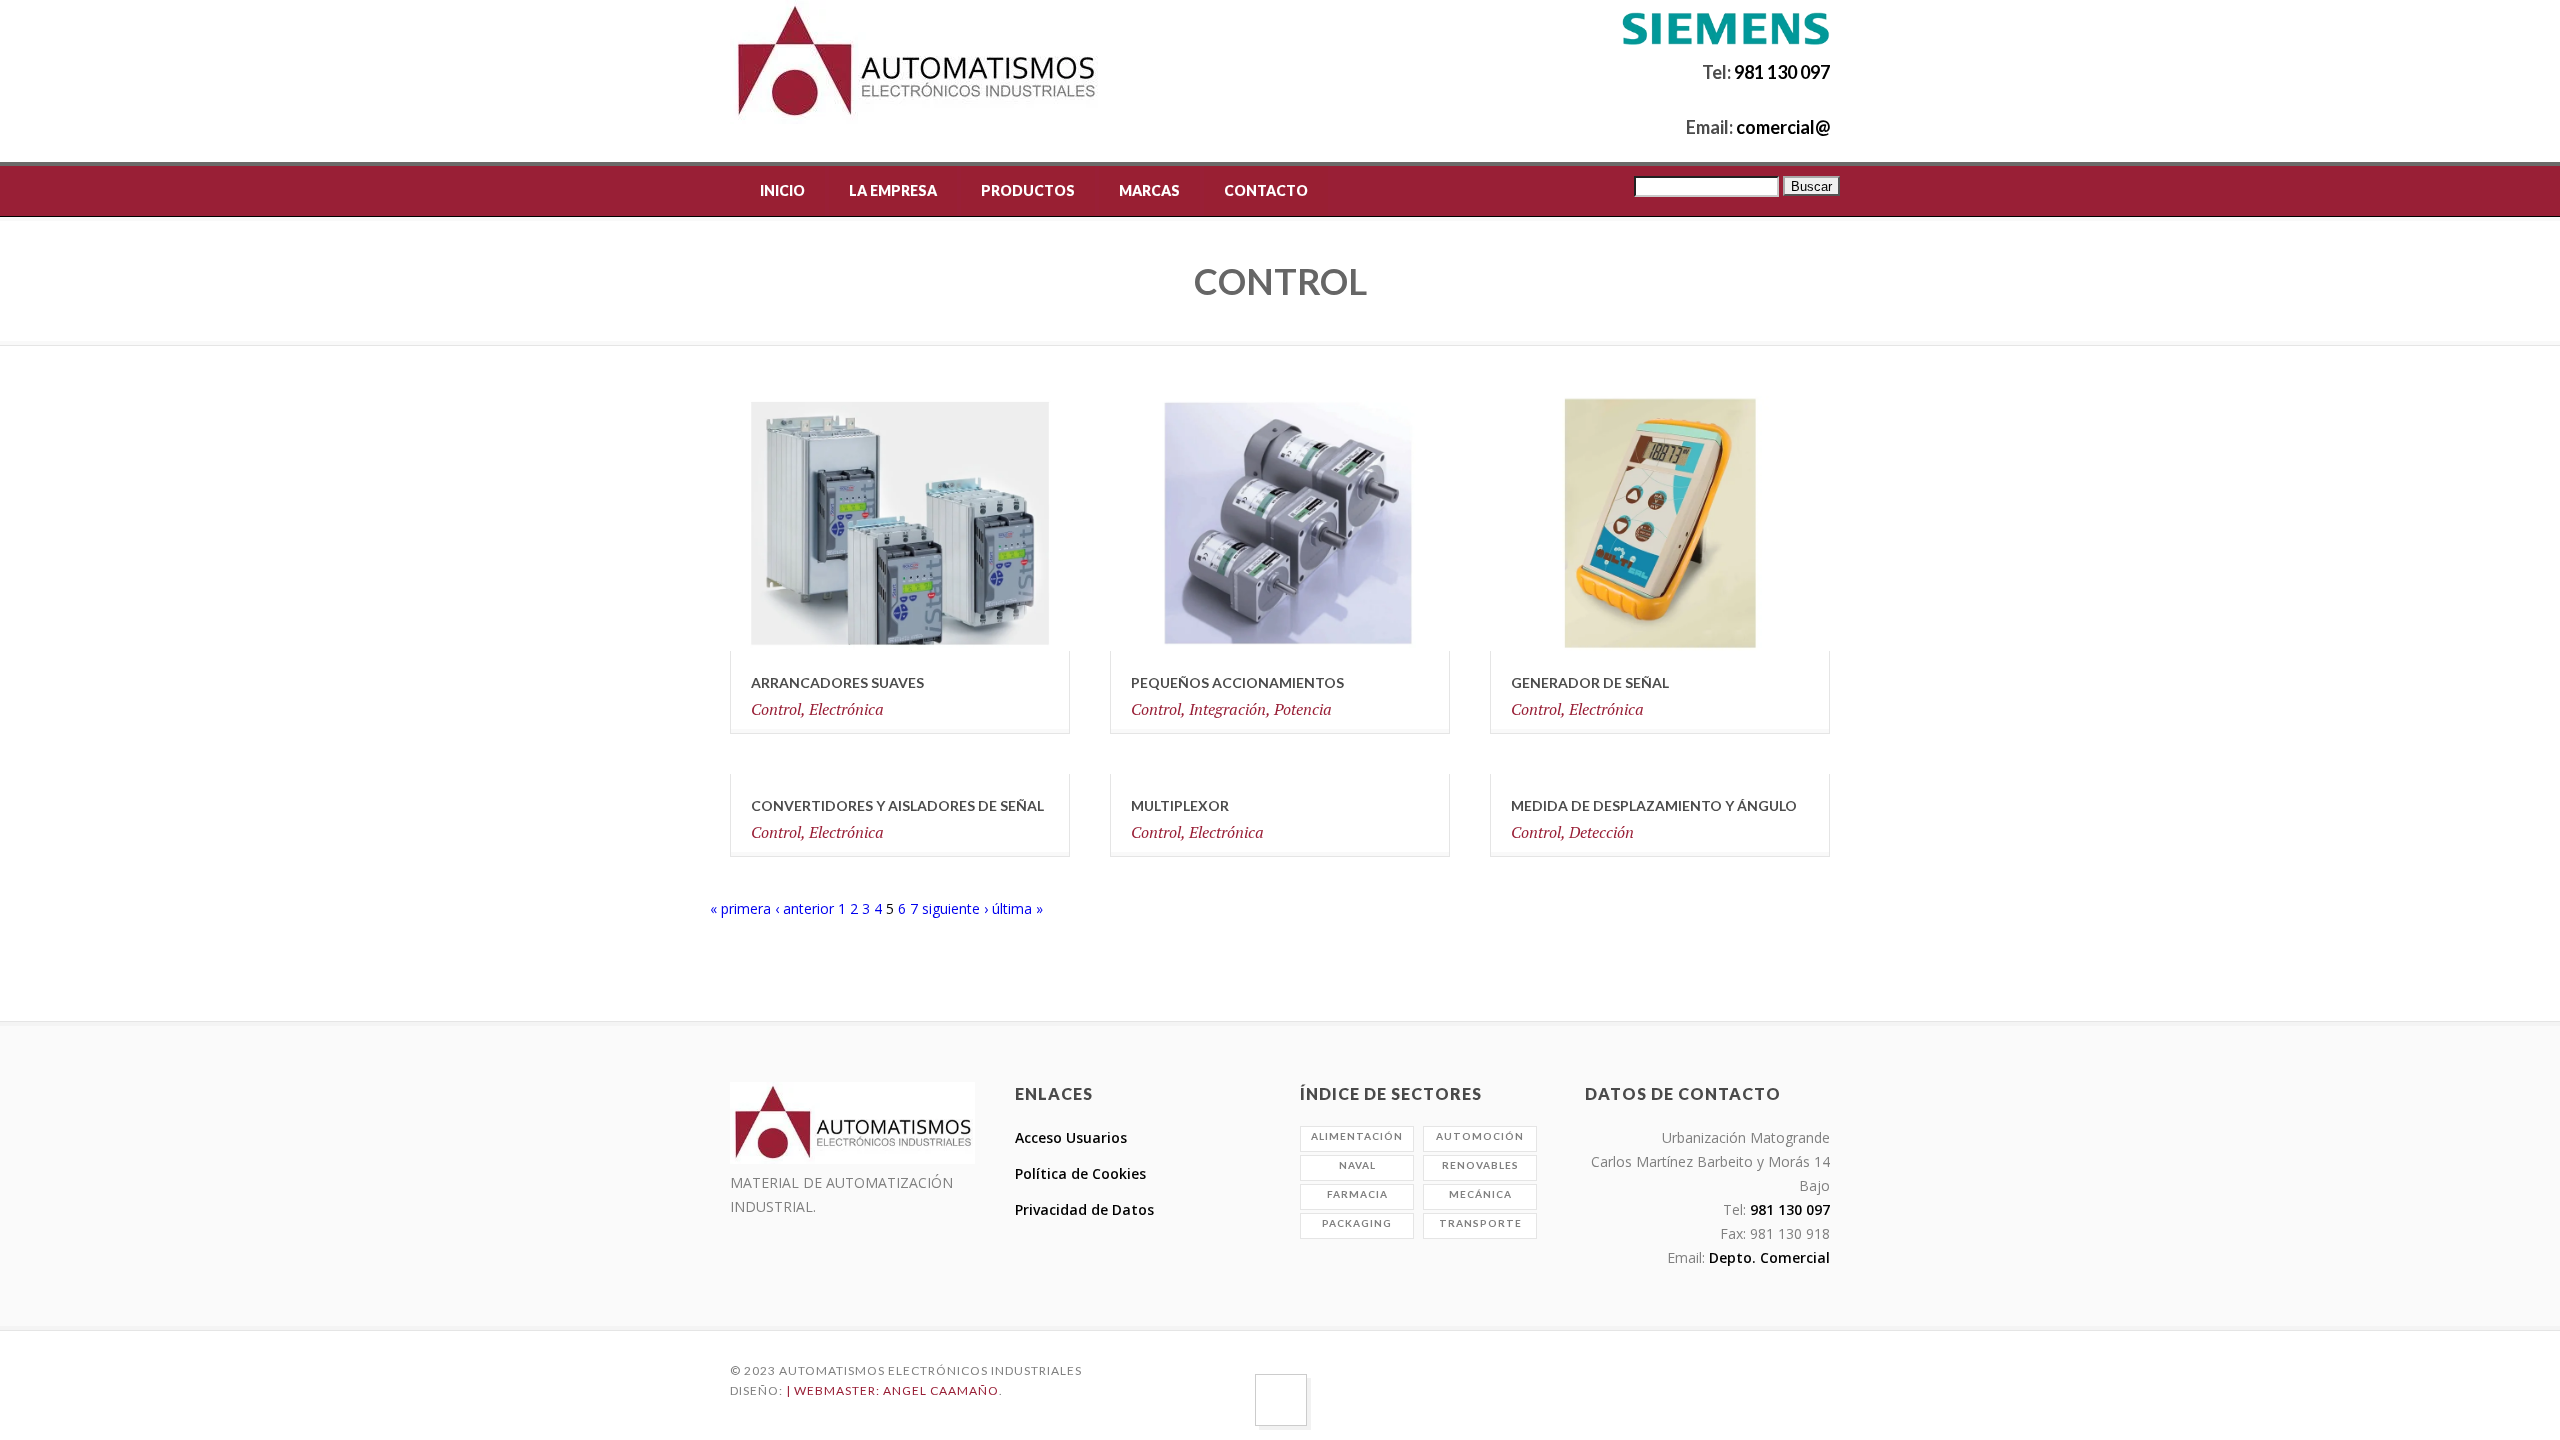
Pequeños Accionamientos (1237, 682)
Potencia (1303, 709)
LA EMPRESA (893, 190)
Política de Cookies (1080, 1173)
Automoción (1480, 1136)
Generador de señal (1590, 682)
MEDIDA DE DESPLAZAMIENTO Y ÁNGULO (1654, 805)
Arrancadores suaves (837, 682)
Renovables (1480, 1165)
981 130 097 (1782, 72)
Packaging (1357, 1223)
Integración (1227, 709)
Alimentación (1357, 1136)
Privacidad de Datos (1084, 1209)
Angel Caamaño (941, 1390)
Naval (1357, 1165)
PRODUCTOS (1028, 190)
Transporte (1480, 1223)
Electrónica (846, 709)
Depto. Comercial (1767, 1257)
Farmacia (1357, 1194)
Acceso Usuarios (1071, 1137)
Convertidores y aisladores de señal (897, 805)
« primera (740, 908)
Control (776, 709)
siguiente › (955, 908)
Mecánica (1480, 1194)
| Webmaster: (834, 1390)
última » (1017, 908)
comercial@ (1781, 127)
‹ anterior (804, 908)
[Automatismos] (915, 62)
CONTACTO (1266, 190)
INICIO (782, 190)
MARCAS (1149, 190)
